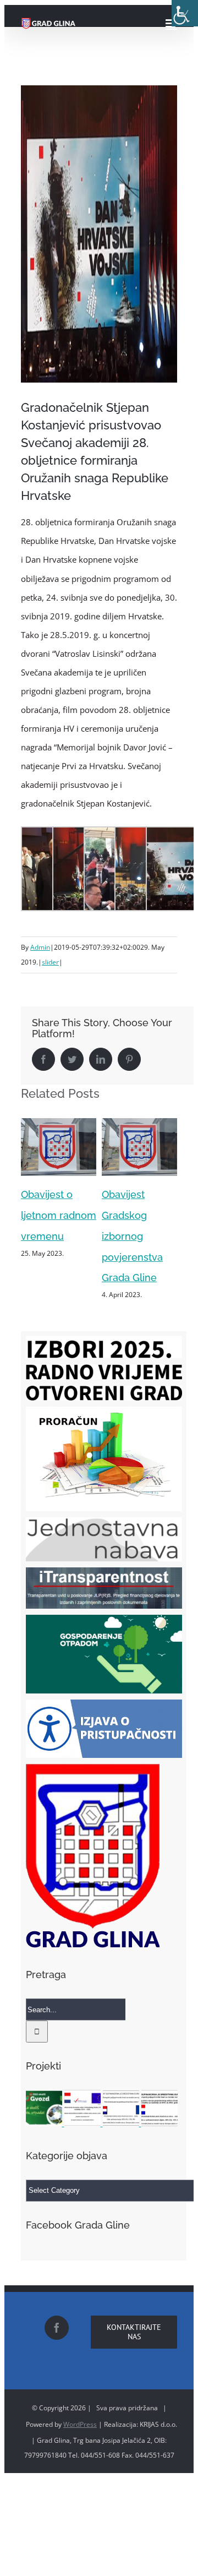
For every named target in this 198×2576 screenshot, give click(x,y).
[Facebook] (57, 2328)
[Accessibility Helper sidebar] (185, 13)
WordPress (80, 2424)
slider (50, 962)
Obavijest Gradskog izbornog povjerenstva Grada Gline (51, 1236)
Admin (40, 947)
